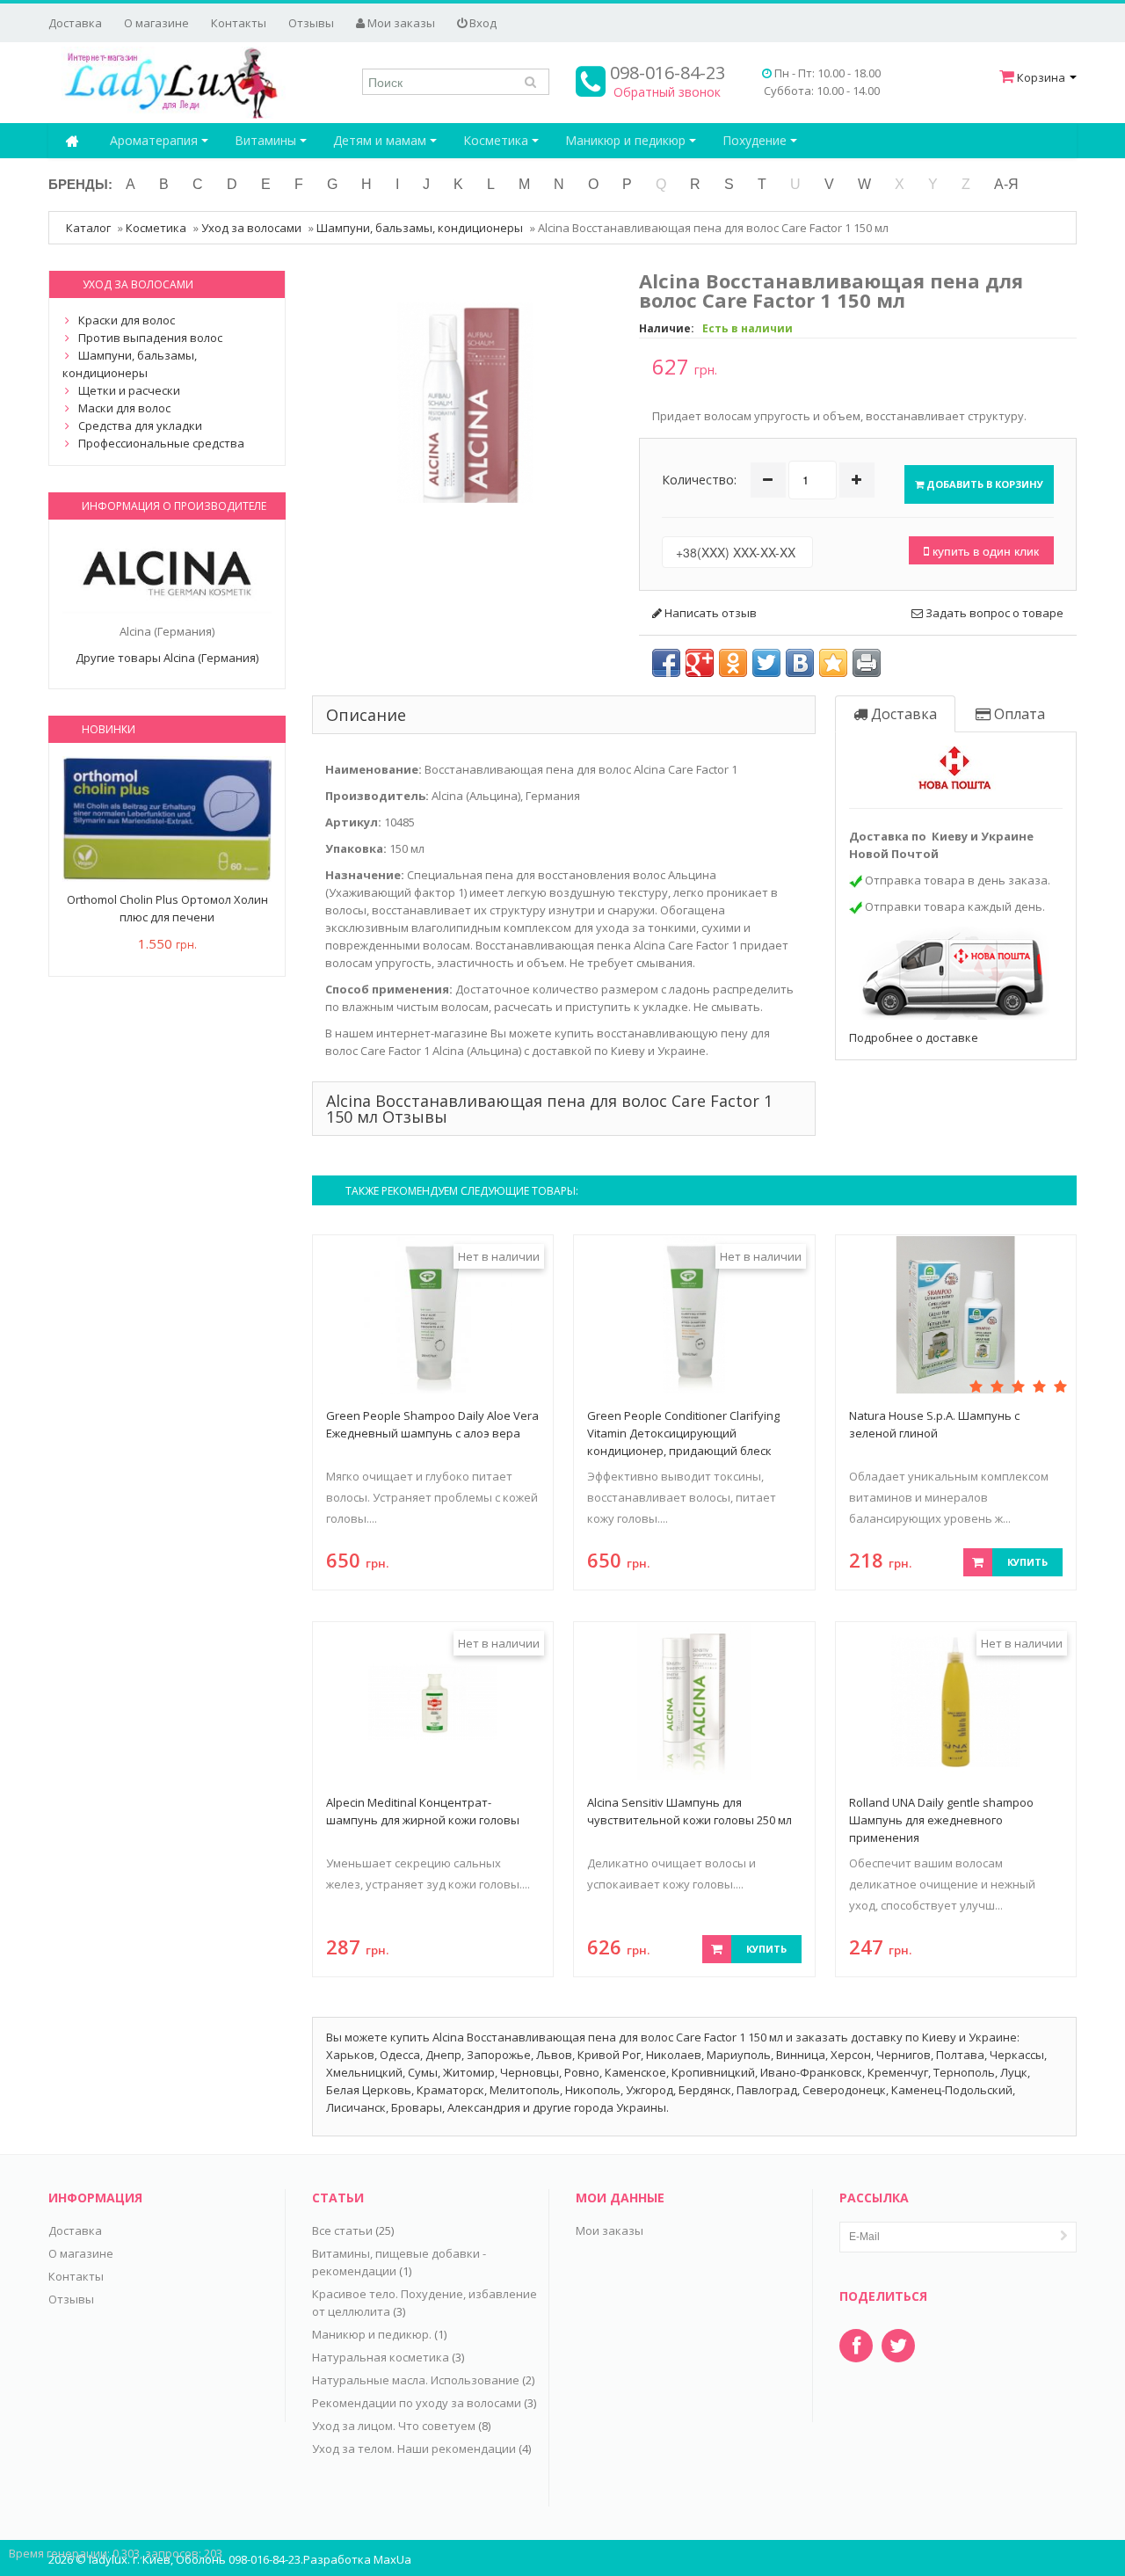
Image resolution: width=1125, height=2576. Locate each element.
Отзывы (311, 23)
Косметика (497, 140)
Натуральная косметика (381, 2357)
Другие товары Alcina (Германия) (167, 658)
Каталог (88, 228)
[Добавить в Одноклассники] (733, 663)
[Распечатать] (867, 663)
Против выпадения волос (150, 338)
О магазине (156, 23)
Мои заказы (400, 23)
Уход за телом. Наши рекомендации (414, 2449)
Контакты (239, 23)
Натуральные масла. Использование (416, 2380)
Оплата (1018, 714)
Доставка (75, 23)
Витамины (267, 140)
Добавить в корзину (983, 484)
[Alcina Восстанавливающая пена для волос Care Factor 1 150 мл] (466, 401)
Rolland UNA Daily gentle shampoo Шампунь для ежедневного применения (941, 1820)
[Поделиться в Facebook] (666, 663)
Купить (1027, 1562)
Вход (482, 23)
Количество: (699, 480)
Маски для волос (124, 408)
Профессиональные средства (161, 443)
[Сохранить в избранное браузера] (833, 663)
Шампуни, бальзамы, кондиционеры (420, 228)
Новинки (109, 729)
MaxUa (392, 2559)
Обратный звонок (667, 92)
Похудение (756, 140)
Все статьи (342, 2230)
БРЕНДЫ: (80, 184)
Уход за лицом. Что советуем (394, 2426)
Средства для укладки (140, 426)
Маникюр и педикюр (627, 140)
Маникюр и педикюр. (372, 2334)
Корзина (1041, 77)
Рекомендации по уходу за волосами (417, 2403)
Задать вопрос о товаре (993, 613)
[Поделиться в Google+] (700, 663)
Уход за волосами (251, 228)
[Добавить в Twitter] (766, 663)
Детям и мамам (381, 140)
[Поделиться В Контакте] (800, 663)
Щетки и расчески (129, 390)
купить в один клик (984, 550)
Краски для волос (127, 320)
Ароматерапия (156, 140)
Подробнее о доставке (914, 1037)
